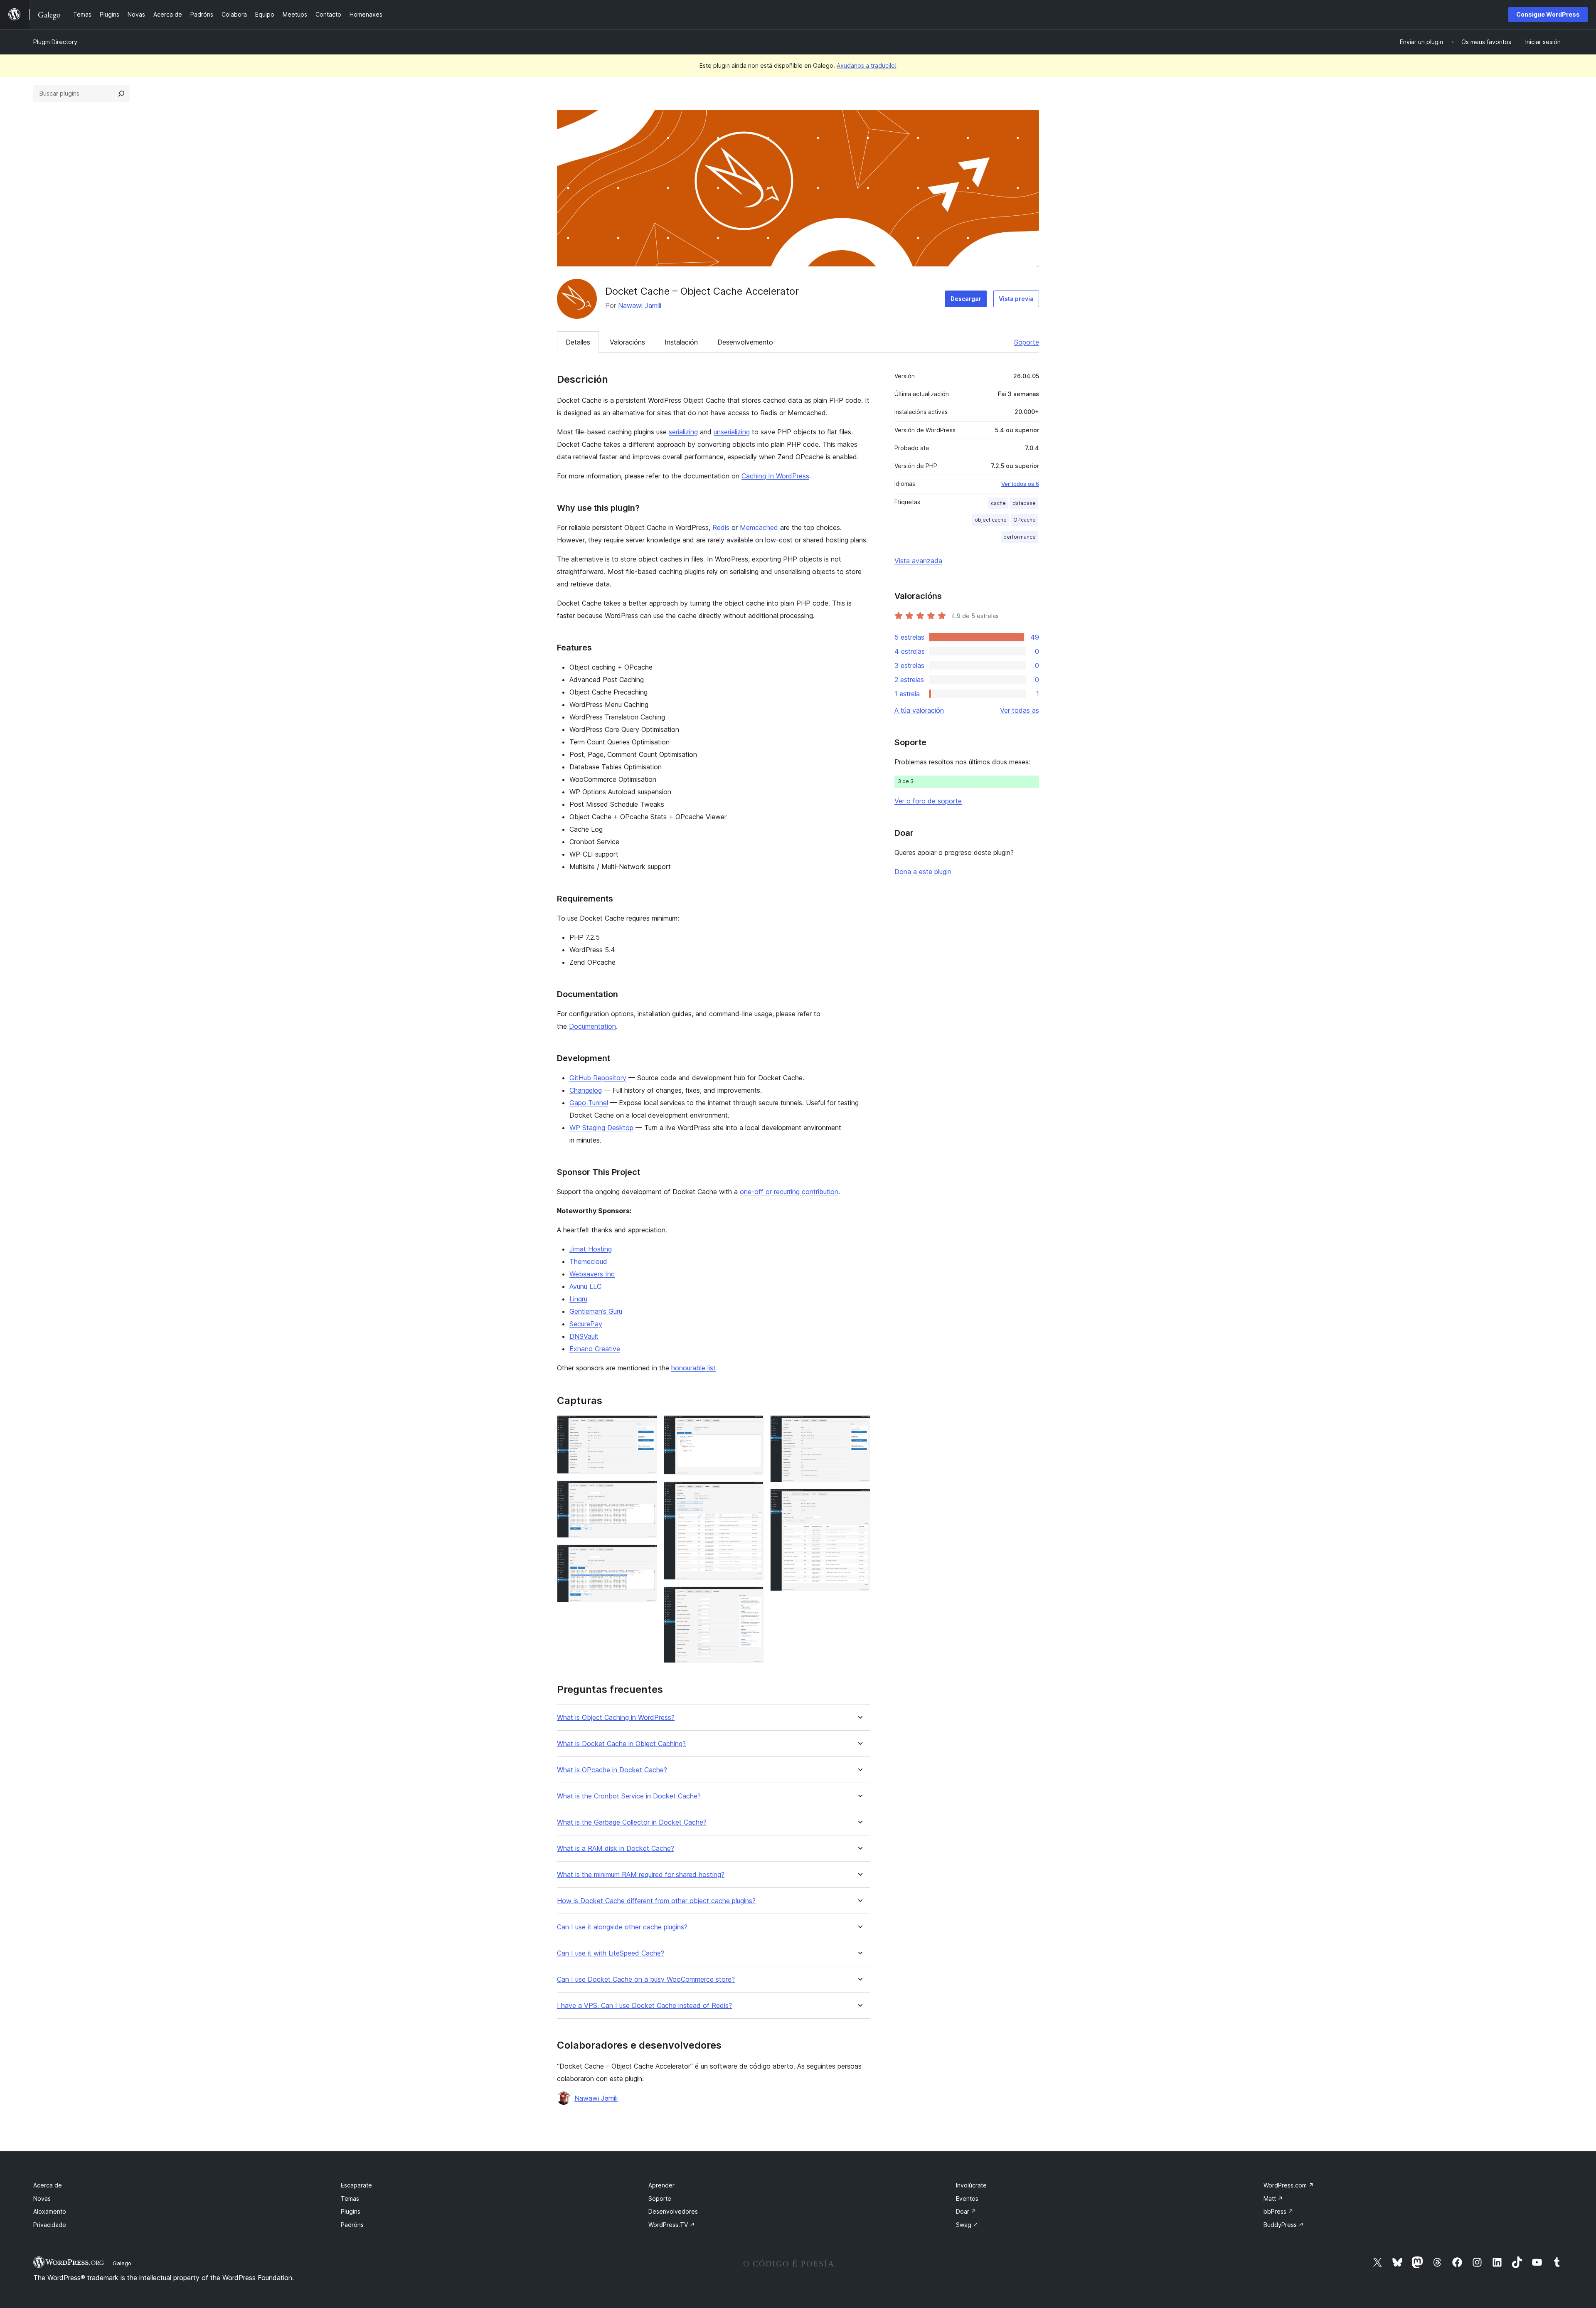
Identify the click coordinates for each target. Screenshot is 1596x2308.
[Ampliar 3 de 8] (646, 1556)
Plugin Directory (55, 42)
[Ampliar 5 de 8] (752, 1493)
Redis (721, 527)
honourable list (693, 1368)
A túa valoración (919, 710)
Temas (350, 2198)
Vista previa (1016, 299)
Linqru (578, 1299)
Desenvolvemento (745, 342)
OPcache (1025, 520)
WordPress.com (1289, 2185)
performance (1020, 537)
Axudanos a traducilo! (867, 65)
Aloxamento (50, 2211)
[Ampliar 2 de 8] (646, 1492)
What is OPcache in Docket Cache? (612, 1770)
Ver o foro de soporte (928, 801)
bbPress (1278, 2211)
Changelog (586, 1090)
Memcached (759, 527)
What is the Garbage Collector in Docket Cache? (632, 1822)
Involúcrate (971, 2185)
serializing (683, 432)
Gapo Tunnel (589, 1103)
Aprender (661, 2185)
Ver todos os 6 (1020, 484)
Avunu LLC (585, 1286)
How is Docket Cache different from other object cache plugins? (656, 1901)
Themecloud (588, 1261)
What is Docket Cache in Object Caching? (621, 1744)
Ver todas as (1020, 710)
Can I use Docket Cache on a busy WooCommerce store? (646, 1979)
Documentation (592, 1026)
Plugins (351, 2211)
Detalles (578, 342)
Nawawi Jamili (640, 305)
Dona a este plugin (923, 872)
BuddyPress (1284, 2225)
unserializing (732, 432)
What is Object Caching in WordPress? (616, 1718)
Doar (966, 2211)
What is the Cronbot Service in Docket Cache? (629, 1796)
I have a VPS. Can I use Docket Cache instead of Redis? (644, 2006)
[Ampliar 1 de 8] (646, 1426)
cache (998, 503)
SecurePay (586, 1324)
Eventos (967, 2198)
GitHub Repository (598, 1078)
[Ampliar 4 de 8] (752, 1426)
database (1024, 503)
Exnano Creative (595, 1349)
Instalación (681, 342)
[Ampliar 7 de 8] (859, 1426)
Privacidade (50, 2225)
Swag (967, 2225)
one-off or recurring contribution (789, 1192)
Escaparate (356, 2185)
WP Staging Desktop (601, 1128)
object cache (991, 520)
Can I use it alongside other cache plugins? (622, 1927)
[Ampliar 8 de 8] (859, 1500)
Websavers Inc (592, 1274)
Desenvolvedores (673, 2211)
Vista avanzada (918, 561)
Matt (1273, 2198)
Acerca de (48, 2185)
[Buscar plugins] (121, 94)
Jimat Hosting (591, 1249)
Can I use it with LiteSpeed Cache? (611, 1953)
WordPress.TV (672, 2225)
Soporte (1027, 342)
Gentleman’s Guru (596, 1311)
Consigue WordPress (1548, 14)
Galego (122, 2263)
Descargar (966, 299)
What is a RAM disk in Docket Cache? (616, 1849)
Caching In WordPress (775, 476)
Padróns (352, 2225)
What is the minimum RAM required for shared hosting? (641, 1875)
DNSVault (584, 1336)
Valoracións (627, 342)
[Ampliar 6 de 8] (752, 1598)
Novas (42, 2198)
